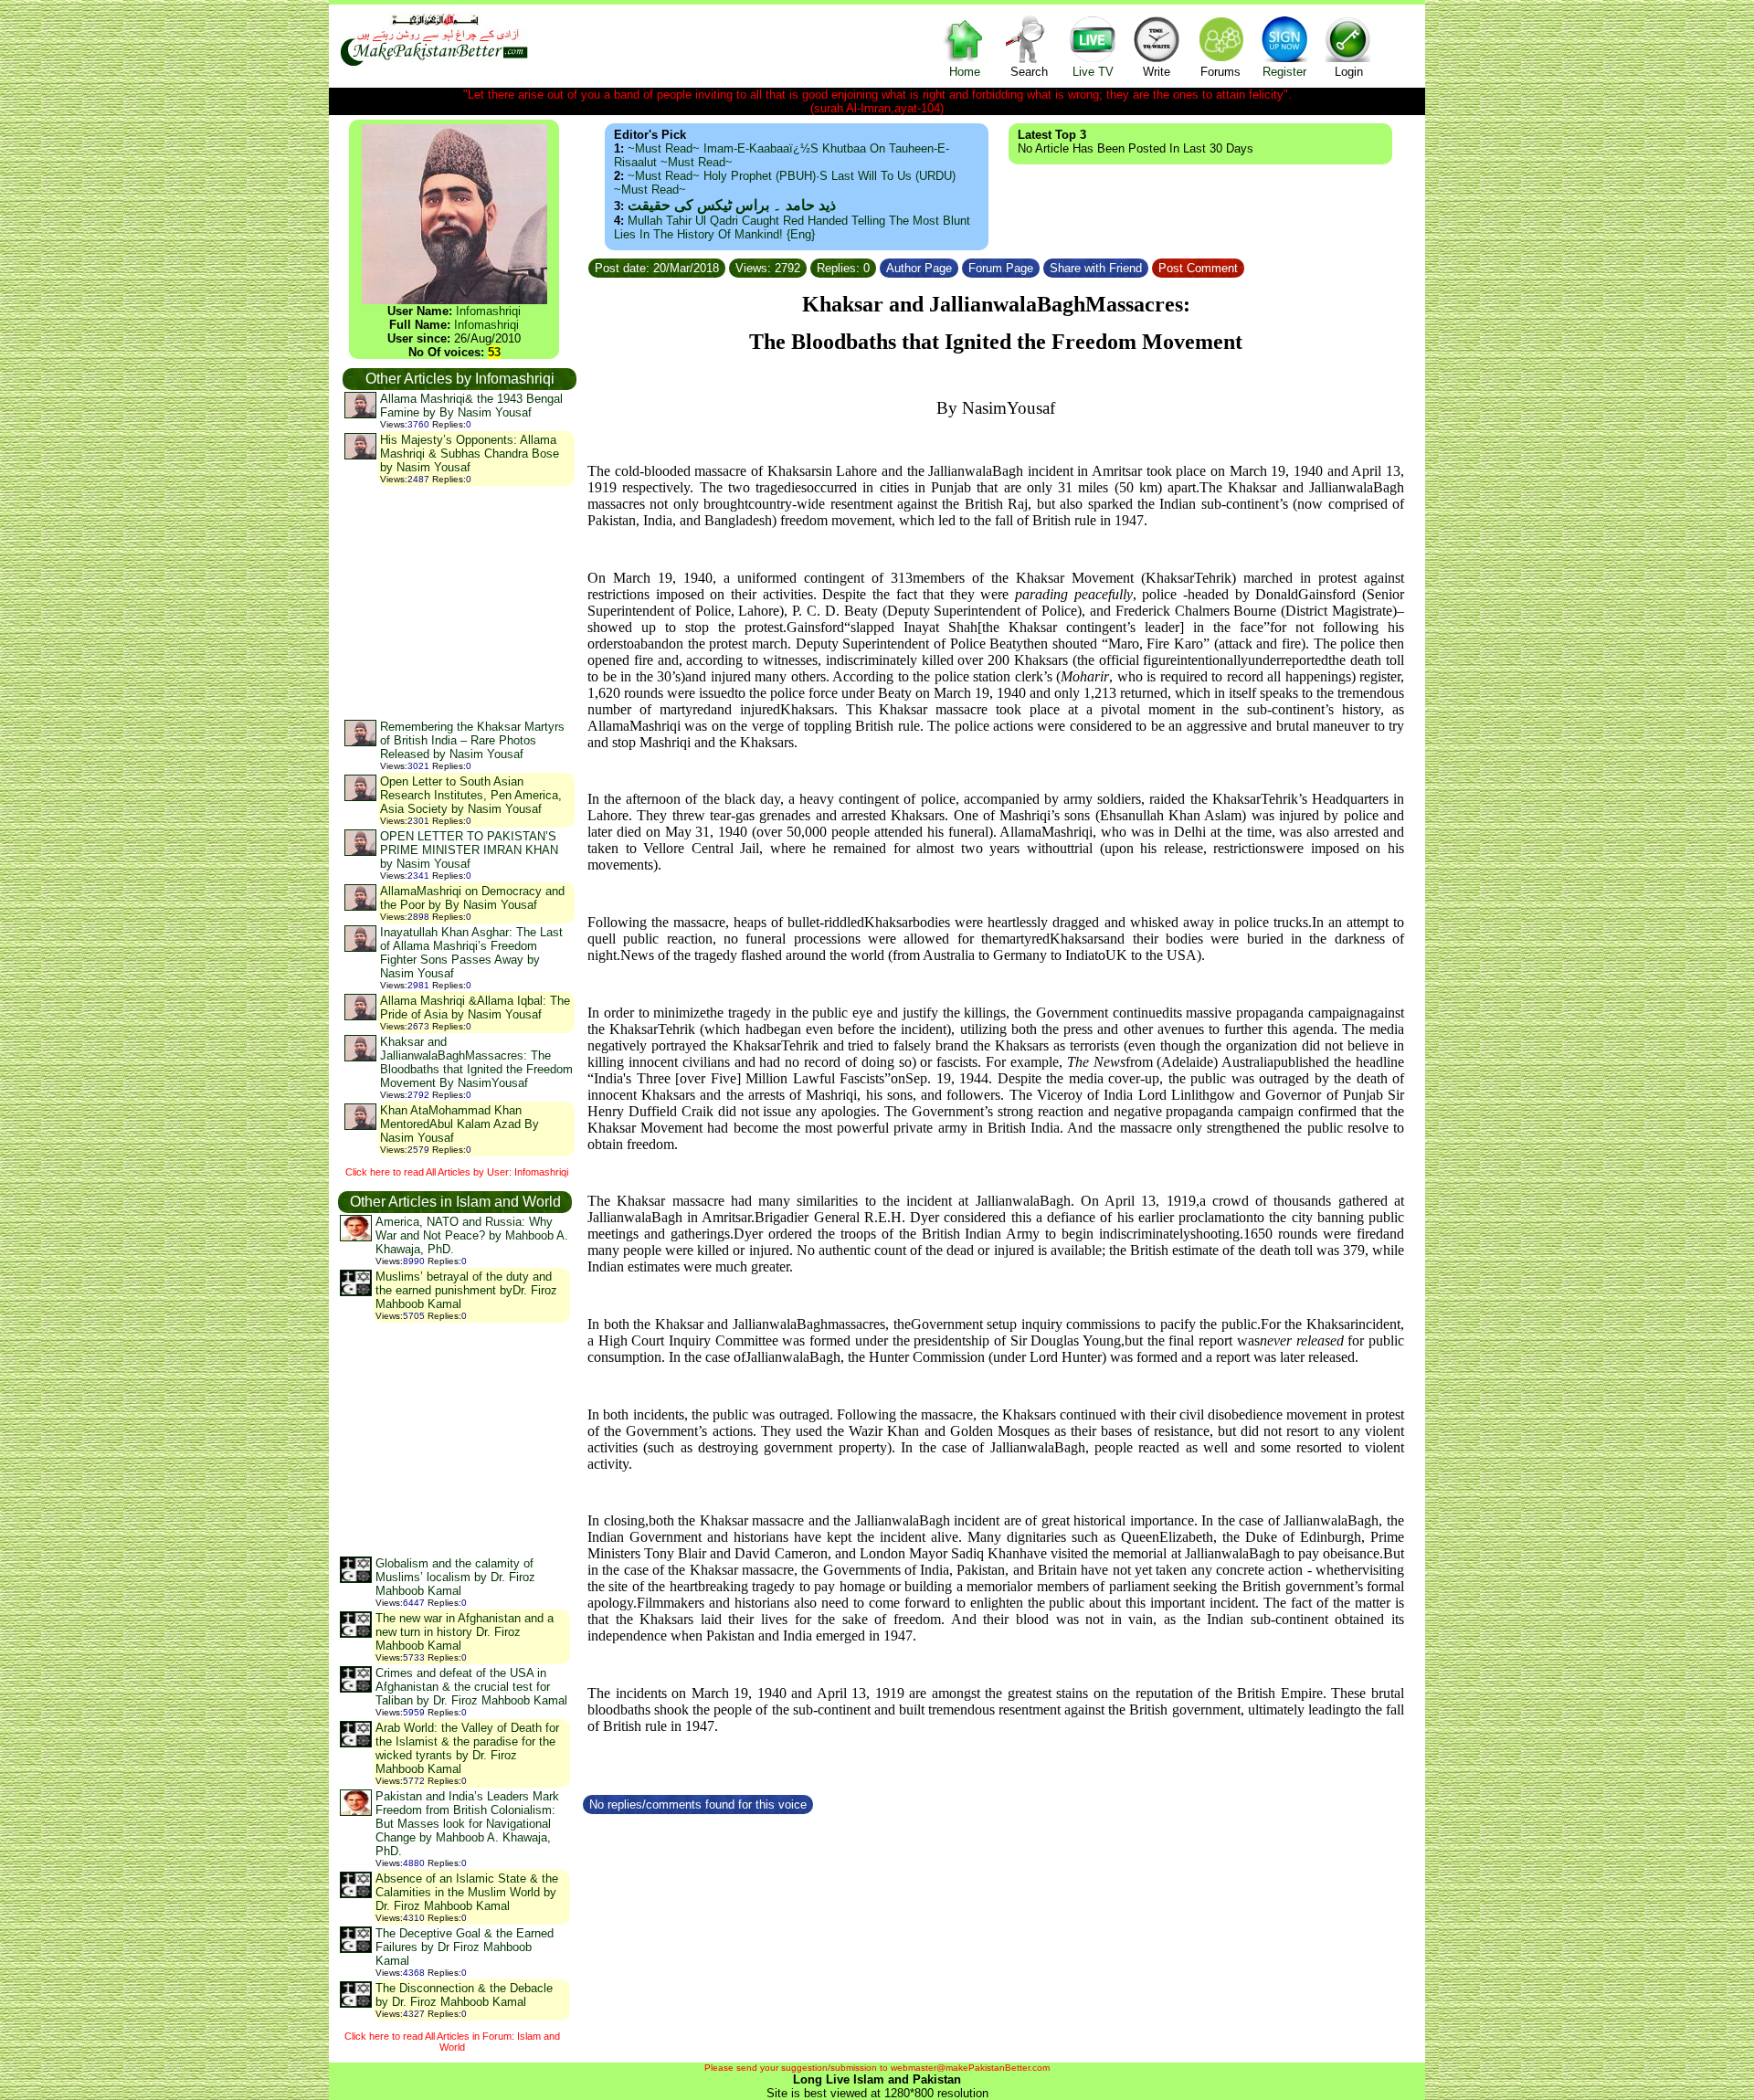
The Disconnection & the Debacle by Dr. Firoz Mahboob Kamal (464, 1995)
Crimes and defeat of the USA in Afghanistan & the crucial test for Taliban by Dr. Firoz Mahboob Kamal (471, 1687)
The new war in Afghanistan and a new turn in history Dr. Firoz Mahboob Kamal (465, 1632)
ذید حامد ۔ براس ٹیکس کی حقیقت (732, 205)
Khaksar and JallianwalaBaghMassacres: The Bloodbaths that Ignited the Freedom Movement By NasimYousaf (476, 1062)
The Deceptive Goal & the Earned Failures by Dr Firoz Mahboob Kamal (465, 1947)
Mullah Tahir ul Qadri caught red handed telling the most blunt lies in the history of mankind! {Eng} (792, 227)
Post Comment (1198, 268)
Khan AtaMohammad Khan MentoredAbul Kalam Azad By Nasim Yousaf (460, 1124)
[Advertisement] (459, 602)
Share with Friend (1096, 268)
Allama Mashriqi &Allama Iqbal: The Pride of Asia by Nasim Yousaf (475, 1008)
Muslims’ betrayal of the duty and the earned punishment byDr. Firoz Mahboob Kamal (466, 1290)
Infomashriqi (488, 311)
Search (1029, 72)
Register (1284, 72)
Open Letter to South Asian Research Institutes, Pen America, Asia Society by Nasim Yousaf (471, 795)
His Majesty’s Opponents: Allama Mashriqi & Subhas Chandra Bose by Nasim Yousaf (470, 454)
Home (965, 72)
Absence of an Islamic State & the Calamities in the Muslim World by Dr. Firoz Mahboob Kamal (467, 1892)
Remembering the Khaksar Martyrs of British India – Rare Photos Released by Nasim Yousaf (472, 740)
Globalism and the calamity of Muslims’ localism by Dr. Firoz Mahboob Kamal (455, 1577)
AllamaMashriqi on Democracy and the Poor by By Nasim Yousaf (472, 898)
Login (1349, 72)
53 (494, 352)
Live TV (1093, 72)
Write (1157, 72)
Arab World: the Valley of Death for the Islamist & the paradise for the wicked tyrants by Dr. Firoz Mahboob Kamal (467, 1748)
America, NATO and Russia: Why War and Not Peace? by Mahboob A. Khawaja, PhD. (472, 1235)
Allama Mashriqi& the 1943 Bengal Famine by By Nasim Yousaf (471, 406)
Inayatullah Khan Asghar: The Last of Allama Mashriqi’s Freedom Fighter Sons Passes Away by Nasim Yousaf (471, 953)
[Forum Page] (1041, 265)
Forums (1220, 72)
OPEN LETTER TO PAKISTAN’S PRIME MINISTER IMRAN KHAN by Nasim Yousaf (469, 850)
